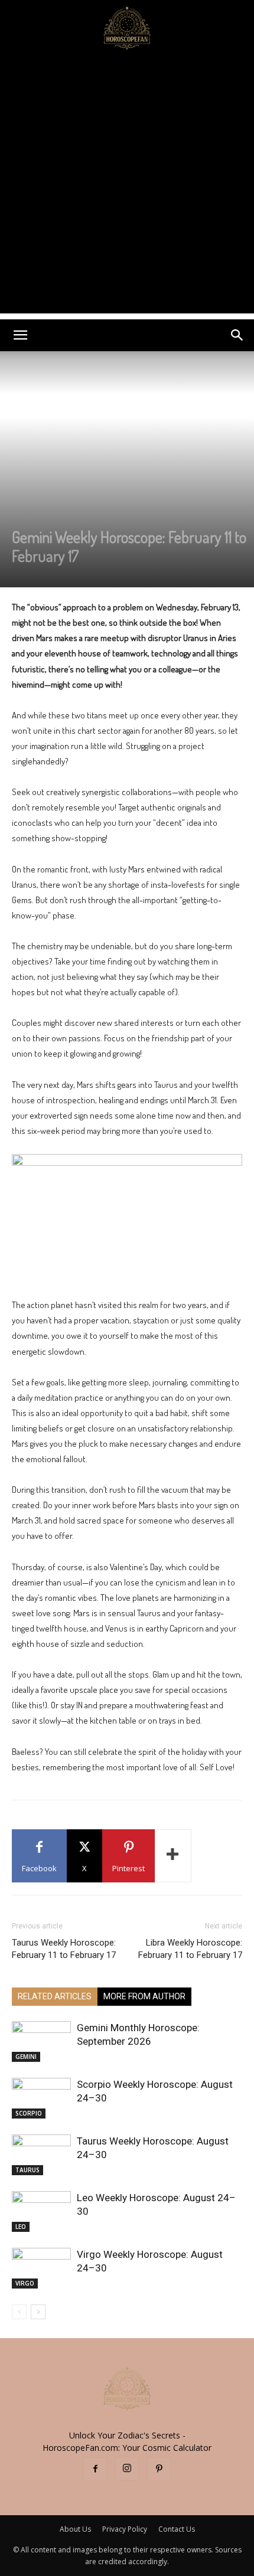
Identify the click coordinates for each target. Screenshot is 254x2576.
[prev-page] (19, 2312)
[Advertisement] (127, 187)
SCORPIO (29, 2113)
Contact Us (177, 2529)
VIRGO (25, 2283)
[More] (173, 1856)
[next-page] (38, 2312)
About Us (75, 2529)
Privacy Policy (125, 2529)
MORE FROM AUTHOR (144, 1996)
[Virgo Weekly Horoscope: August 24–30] (41, 2268)
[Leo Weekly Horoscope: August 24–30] (41, 2211)
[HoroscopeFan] (127, 27)
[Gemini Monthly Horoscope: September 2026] (41, 2041)
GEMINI (26, 2057)
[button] (20, 335)
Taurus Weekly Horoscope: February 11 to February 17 (64, 1949)
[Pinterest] (159, 2469)
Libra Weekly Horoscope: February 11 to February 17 (190, 1949)
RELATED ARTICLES (55, 1996)
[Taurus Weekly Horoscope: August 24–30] (41, 2155)
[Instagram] (127, 2469)
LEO (21, 2227)
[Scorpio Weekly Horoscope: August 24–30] (41, 2098)
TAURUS (27, 2170)
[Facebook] (95, 2469)
